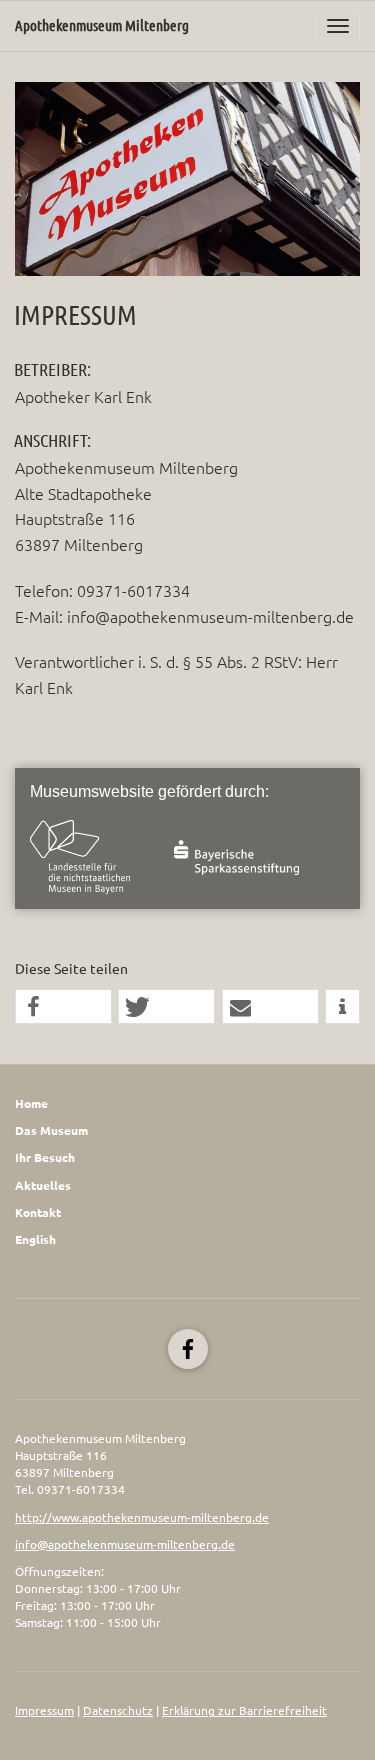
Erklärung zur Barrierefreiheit (244, 1710)
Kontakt (38, 1212)
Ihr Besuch (45, 1157)
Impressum (44, 1710)
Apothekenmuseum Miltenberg (102, 25)
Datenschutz (118, 1710)
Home (31, 1103)
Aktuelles (43, 1185)
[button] (63, 1007)
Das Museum (51, 1130)
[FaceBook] (188, 1349)
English (35, 1239)
